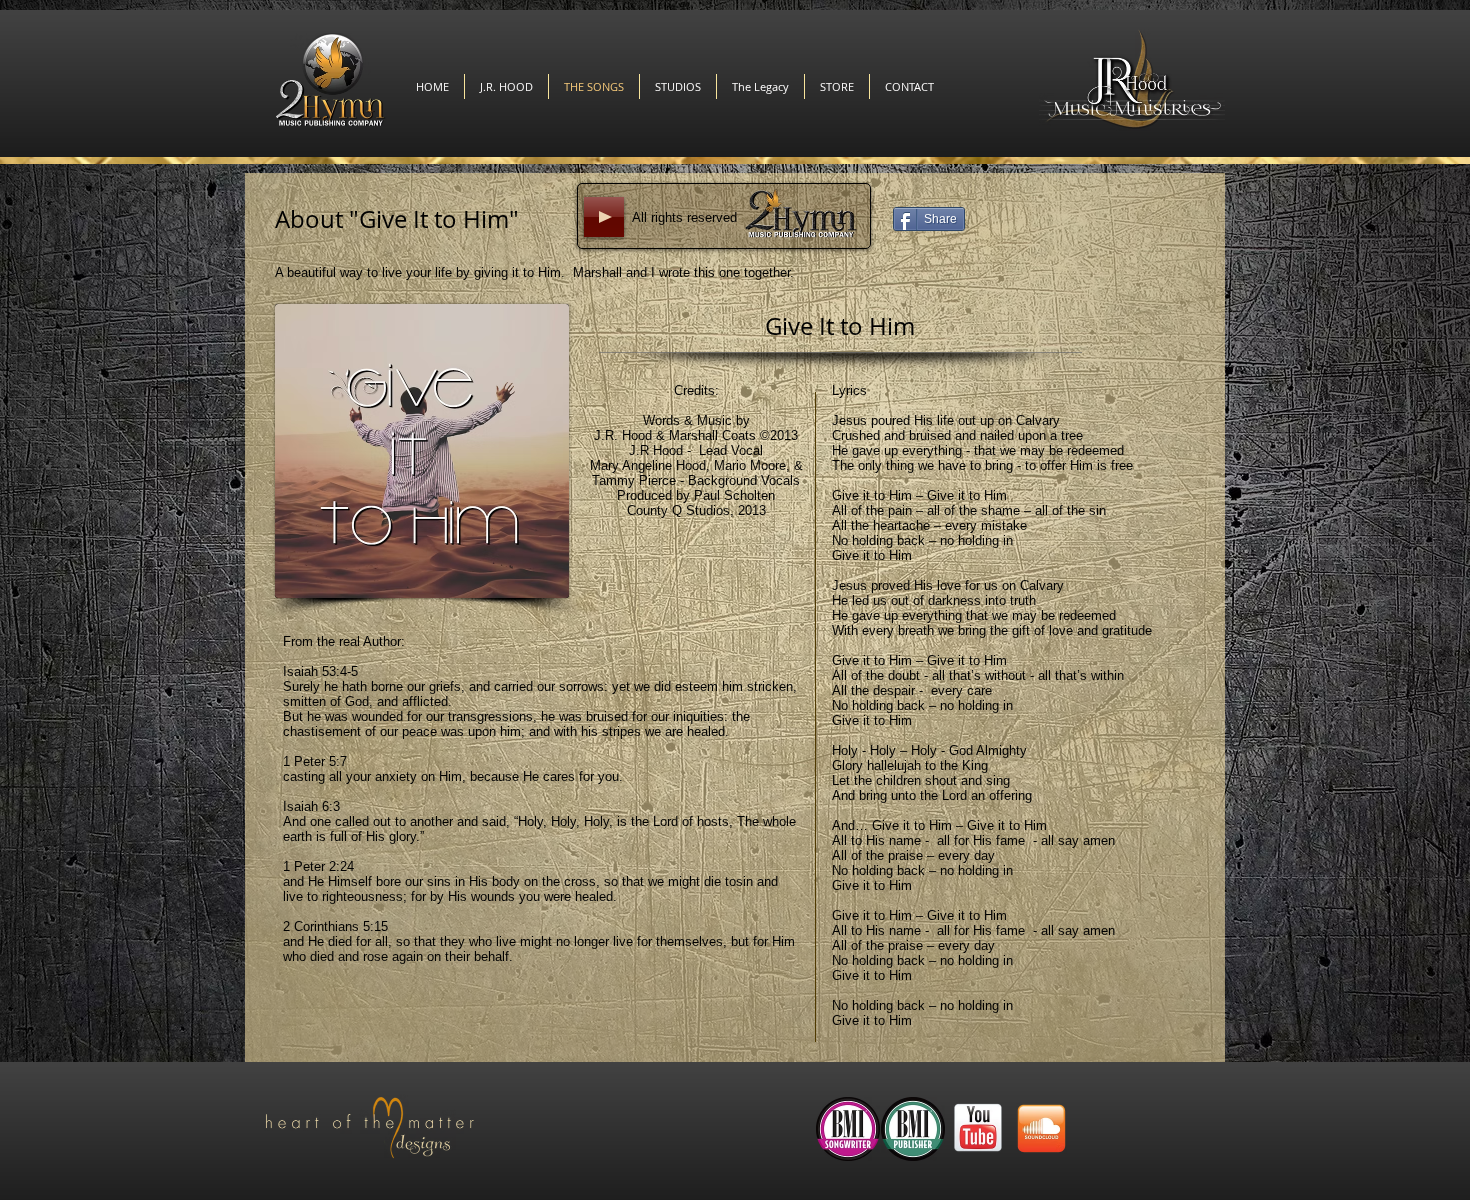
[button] (837, 86)
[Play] (604, 217)
